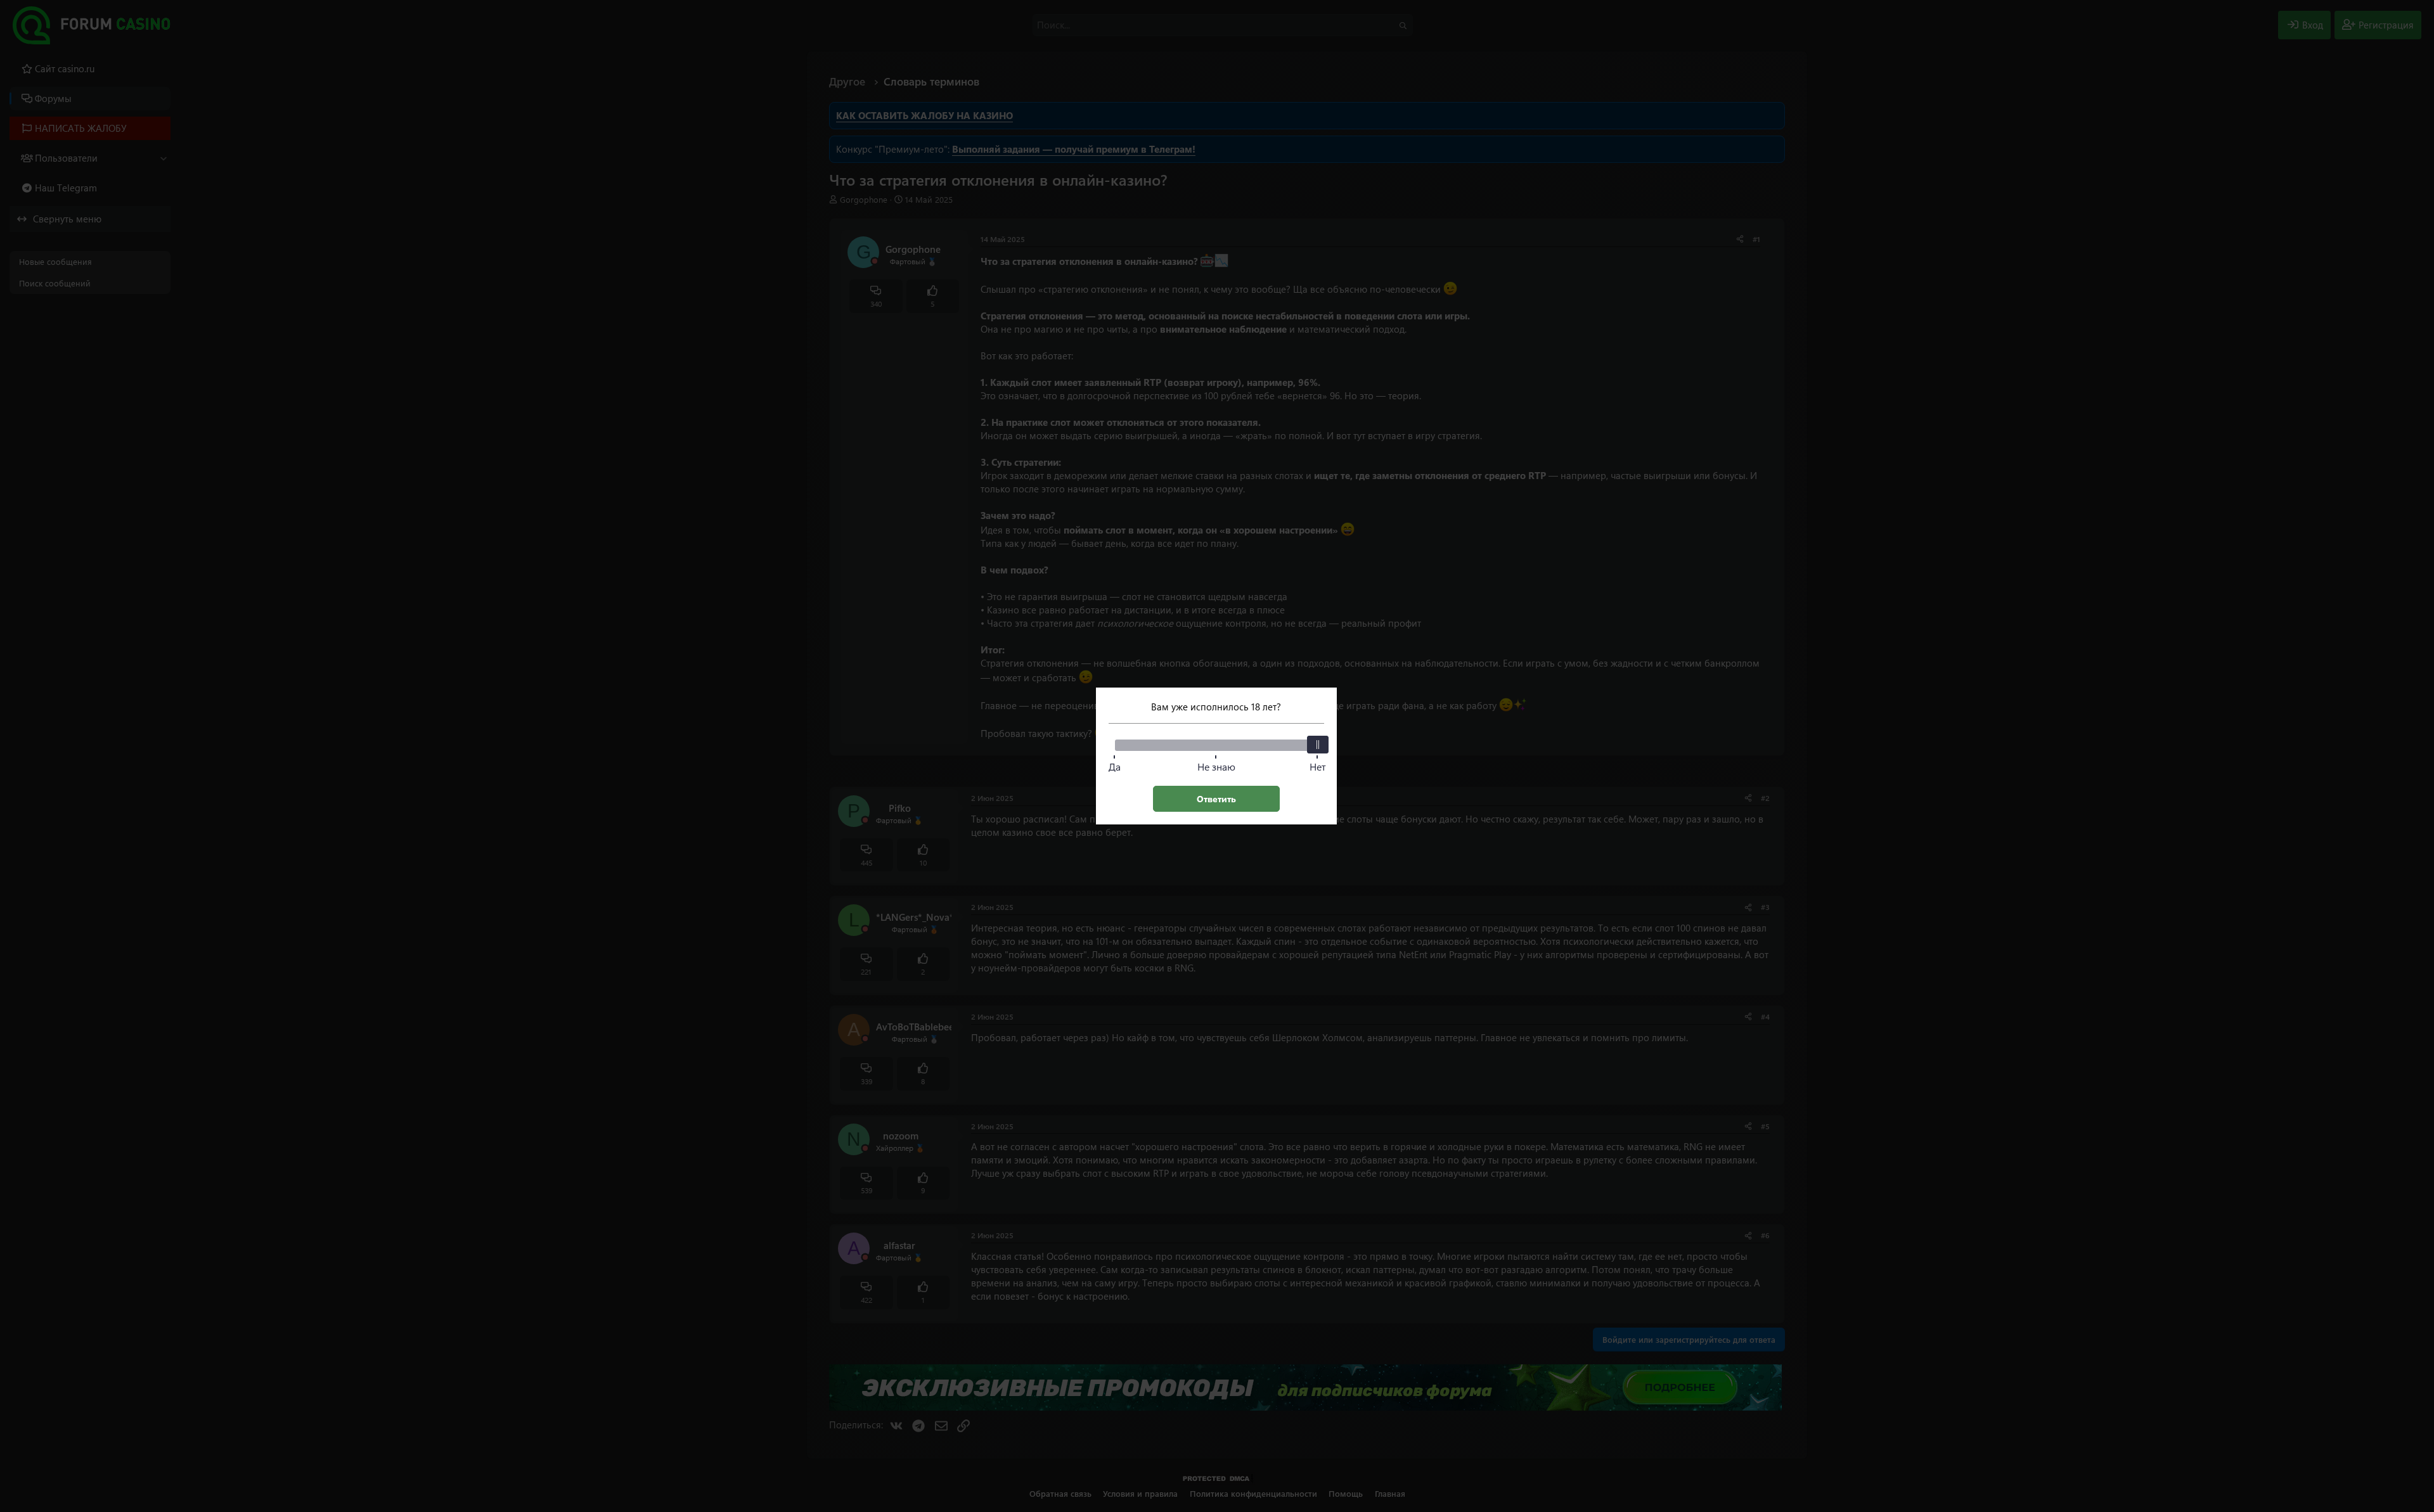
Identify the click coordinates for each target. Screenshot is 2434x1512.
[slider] (1318, 745)
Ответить (1216, 799)
